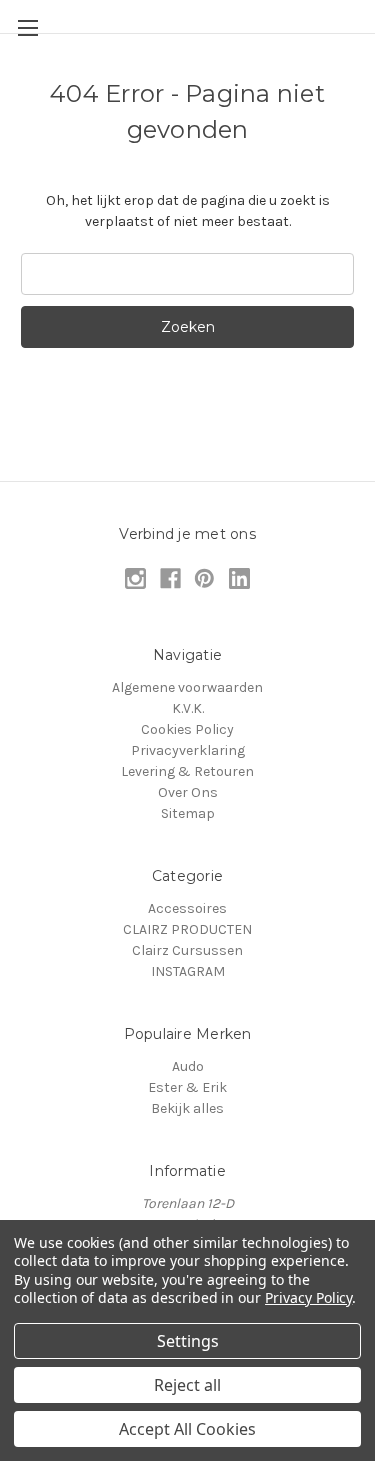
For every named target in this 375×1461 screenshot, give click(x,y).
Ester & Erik (187, 1087)
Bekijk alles (187, 1108)
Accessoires (187, 908)
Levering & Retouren (187, 771)
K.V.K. (188, 708)
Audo (188, 1066)
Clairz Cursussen (187, 950)
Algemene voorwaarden (187, 687)
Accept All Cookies (187, 1429)
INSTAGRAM (188, 971)
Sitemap (188, 813)
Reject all (187, 1385)
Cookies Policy (187, 729)
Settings (188, 1341)
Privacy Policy (308, 1297)
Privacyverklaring (188, 750)
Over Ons (188, 792)
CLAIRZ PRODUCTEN (187, 929)
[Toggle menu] (27, 27)
